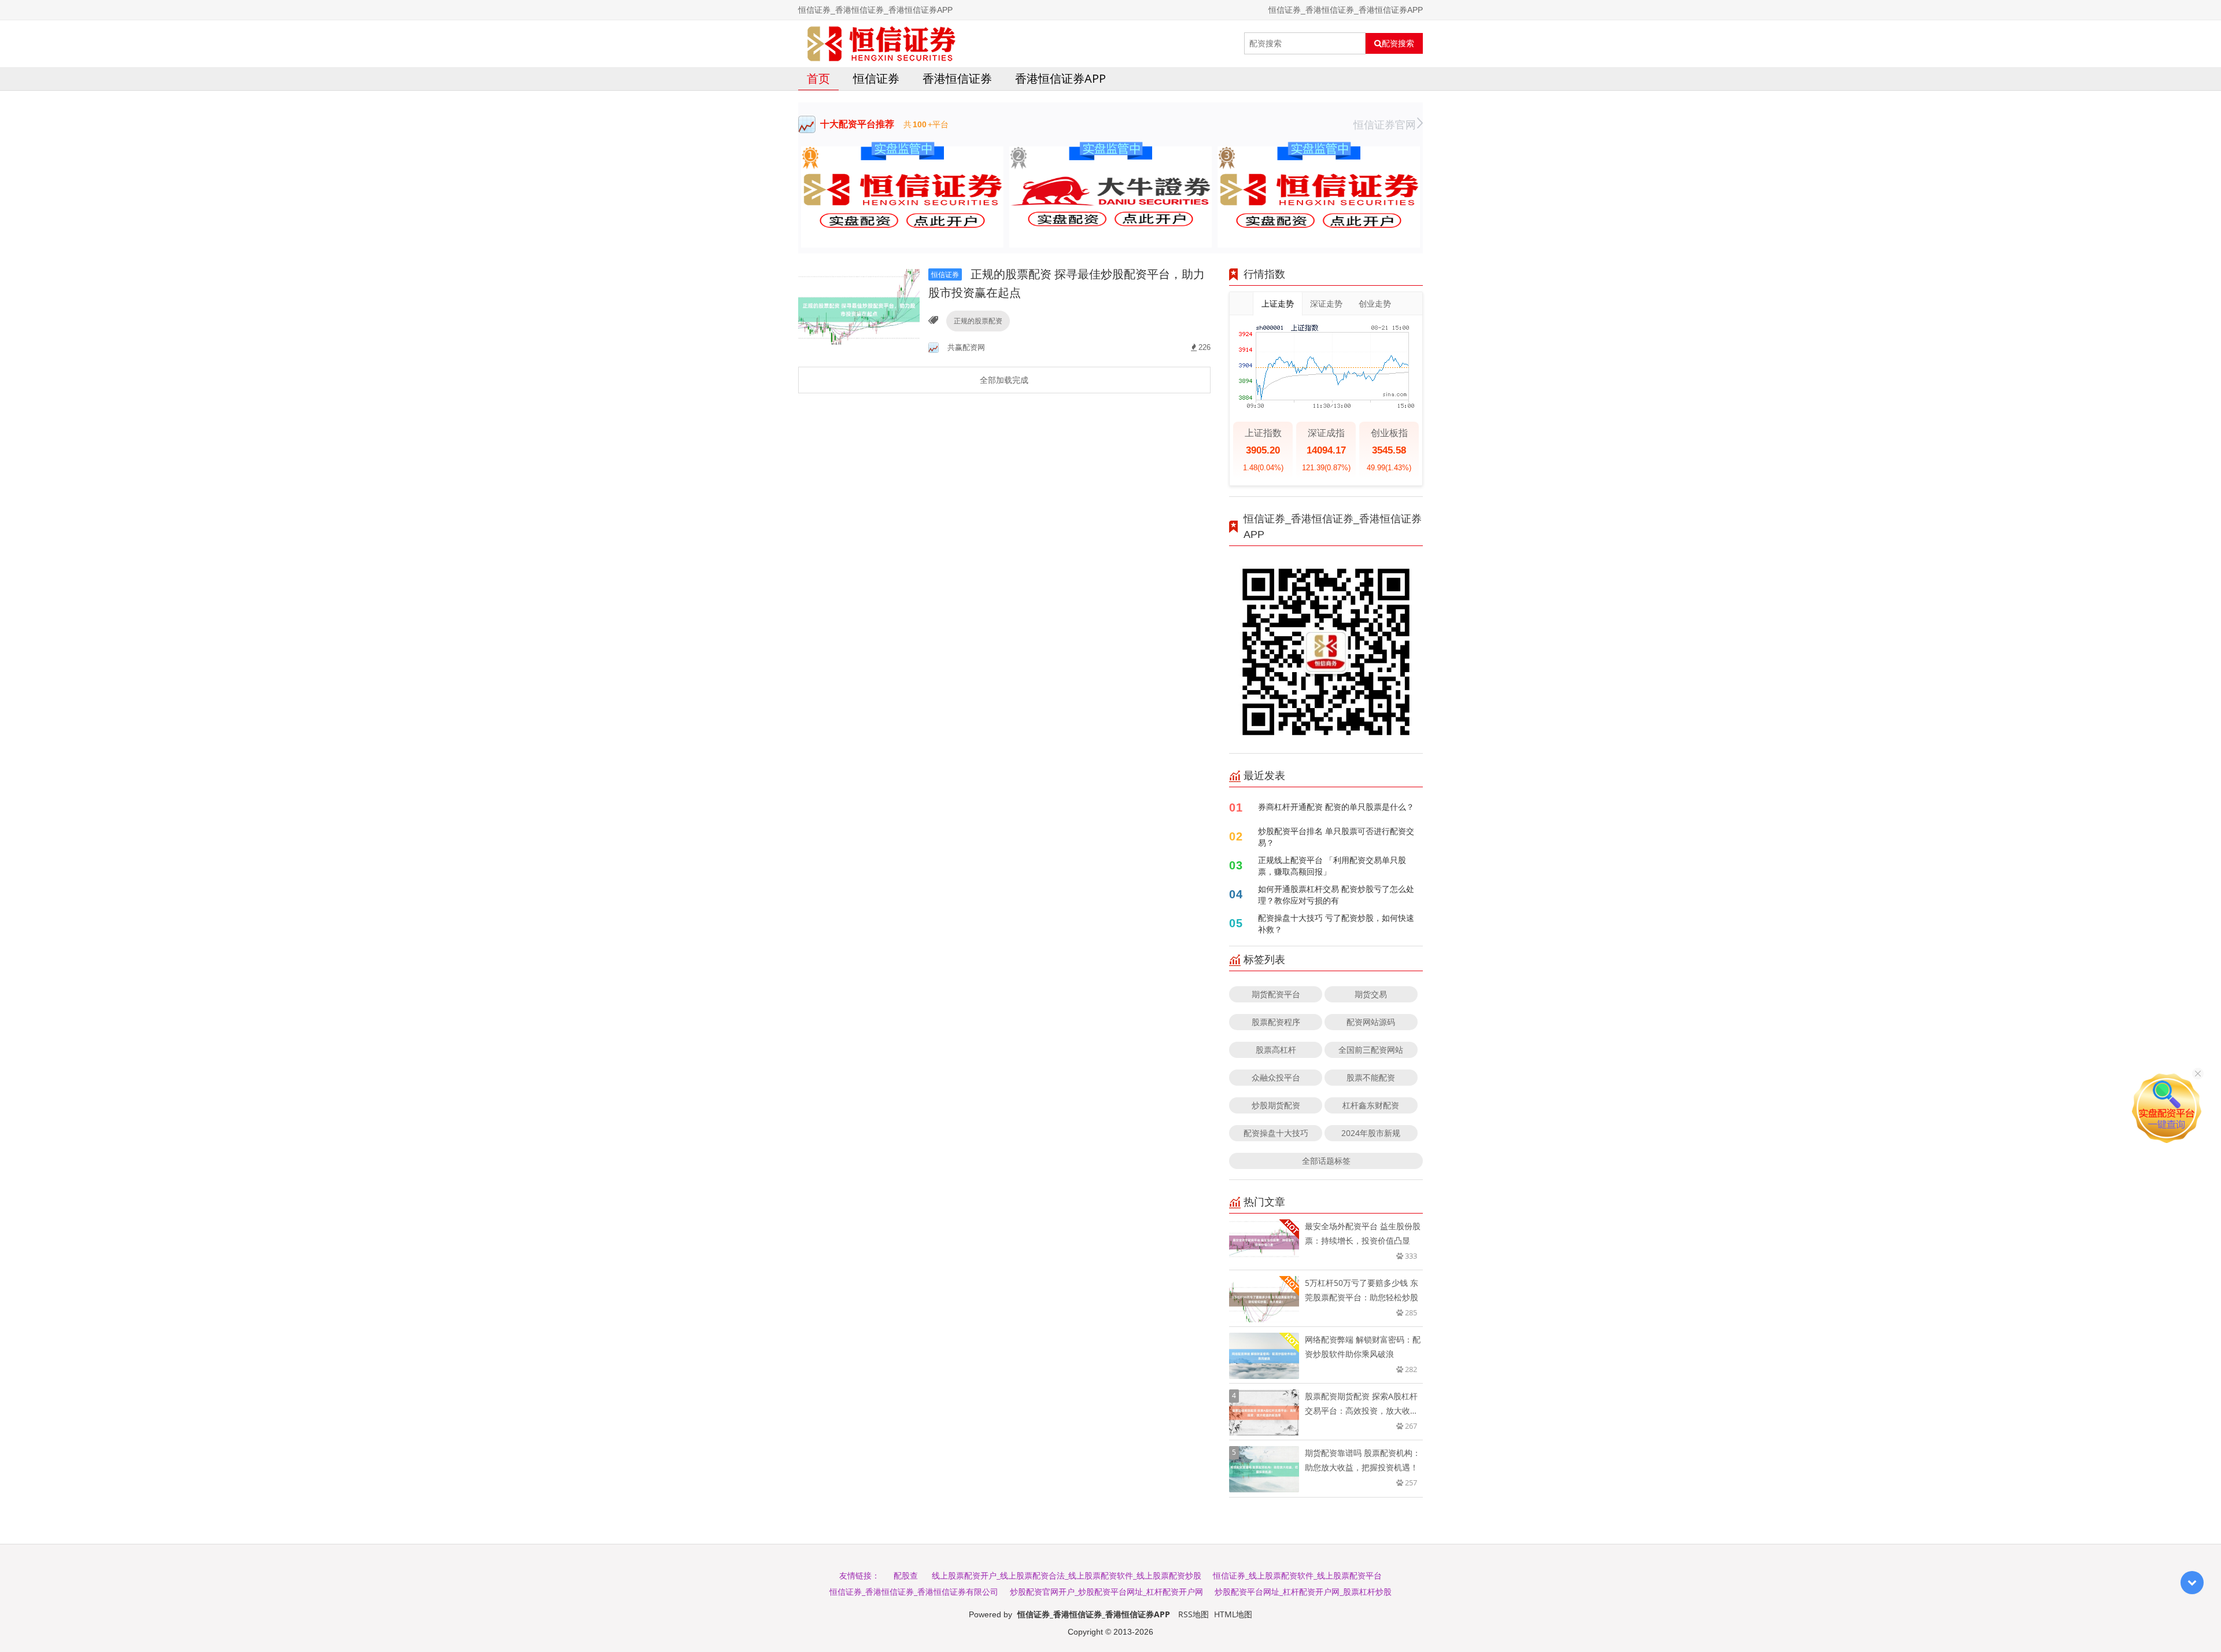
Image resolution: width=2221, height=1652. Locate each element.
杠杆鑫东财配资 (1371, 1105)
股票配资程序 (1276, 1022)
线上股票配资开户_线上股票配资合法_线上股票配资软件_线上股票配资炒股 (1067, 1575)
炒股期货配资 (1276, 1105)
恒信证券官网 (1385, 124)
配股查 (906, 1575)
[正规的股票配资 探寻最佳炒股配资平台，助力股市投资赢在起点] (859, 309)
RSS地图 (1193, 1614)
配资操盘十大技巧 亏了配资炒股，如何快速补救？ (1336, 923)
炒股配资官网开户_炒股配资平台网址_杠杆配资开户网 (1106, 1592)
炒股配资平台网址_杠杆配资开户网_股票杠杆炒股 (1303, 1592)
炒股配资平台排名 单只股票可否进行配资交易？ (1336, 837)
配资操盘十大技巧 (1276, 1133)
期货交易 (1371, 994)
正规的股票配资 (978, 321)
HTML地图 (1233, 1614)
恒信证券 (876, 78)
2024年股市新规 (1371, 1133)
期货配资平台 (1276, 994)
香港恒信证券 (957, 78)
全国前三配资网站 (1371, 1050)
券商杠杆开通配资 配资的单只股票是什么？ (1336, 807)
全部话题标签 (1326, 1161)
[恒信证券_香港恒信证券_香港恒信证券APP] (881, 43)
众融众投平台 (1276, 1077)
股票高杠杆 (1276, 1050)
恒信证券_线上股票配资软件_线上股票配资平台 (1297, 1575)
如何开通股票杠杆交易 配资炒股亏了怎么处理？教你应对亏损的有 (1336, 895)
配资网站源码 (1371, 1022)
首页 (818, 78)
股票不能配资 (1371, 1077)
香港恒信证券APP (1060, 78)
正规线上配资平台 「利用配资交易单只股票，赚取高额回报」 (1332, 866)
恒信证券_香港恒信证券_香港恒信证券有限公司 (914, 1592)
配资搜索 (1398, 43)
